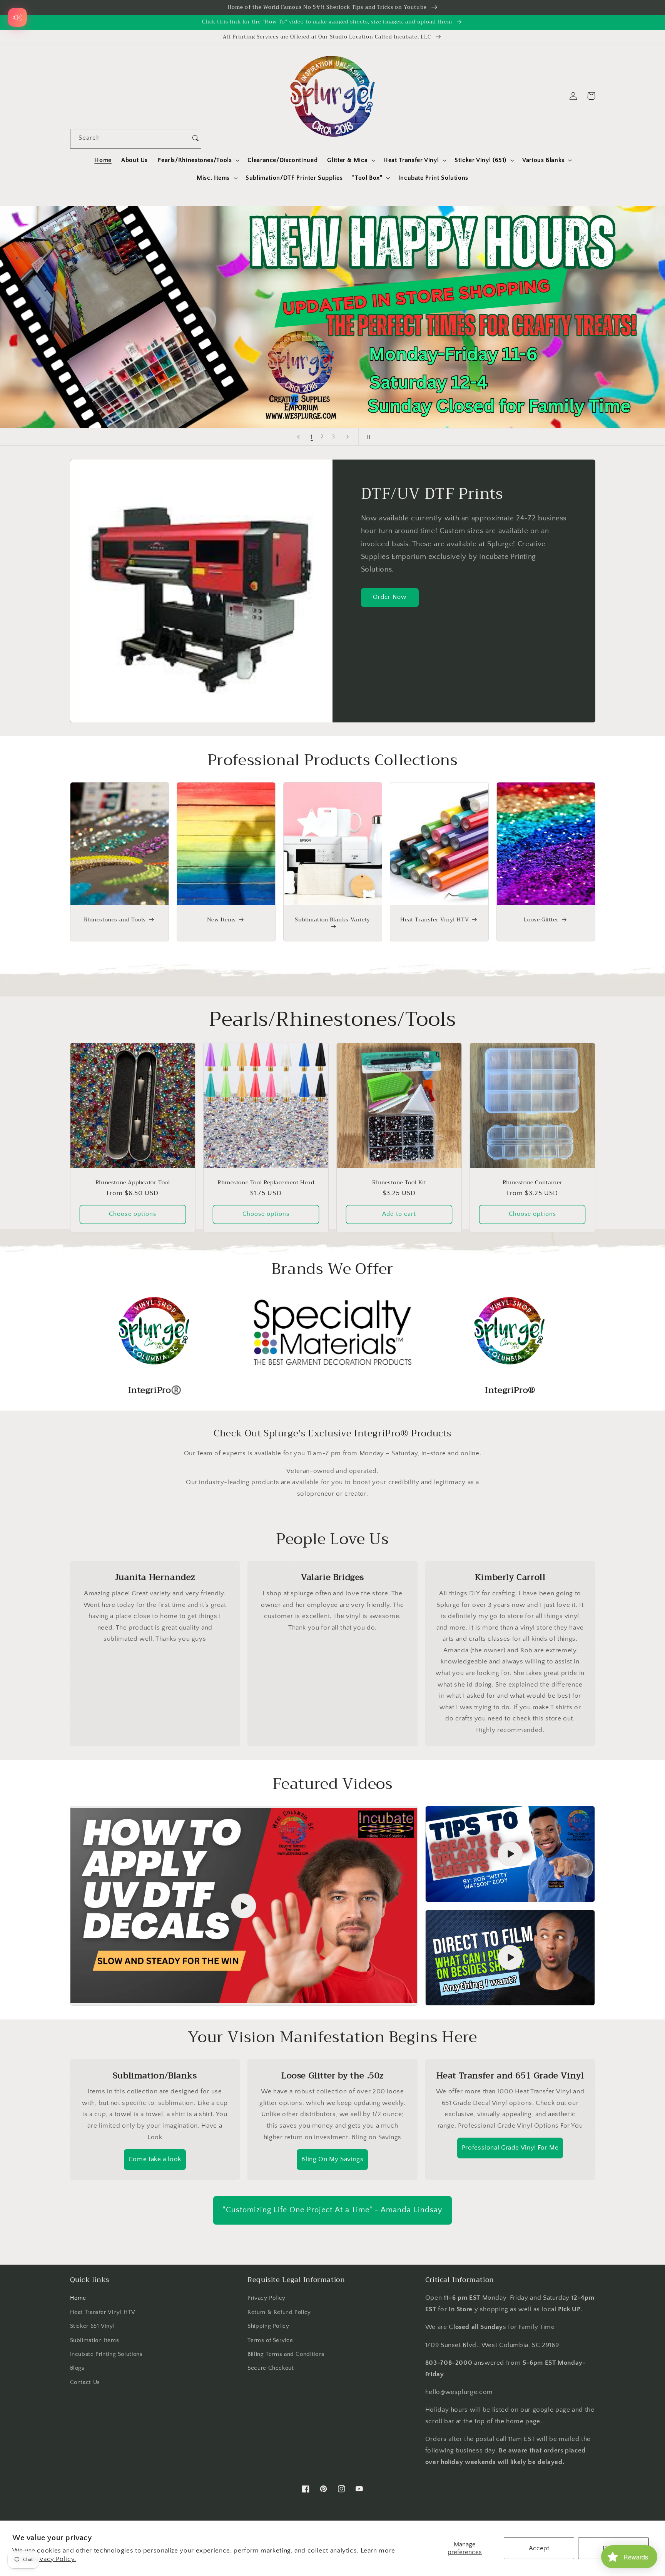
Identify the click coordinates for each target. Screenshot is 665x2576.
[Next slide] (348, 437)
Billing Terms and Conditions (286, 2354)
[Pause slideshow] (367, 437)
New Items (221, 919)
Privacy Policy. (54, 2559)
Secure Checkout (271, 2368)
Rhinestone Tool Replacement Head (266, 1182)
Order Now (390, 597)
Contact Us (85, 2382)
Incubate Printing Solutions (106, 2354)
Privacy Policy (267, 2298)
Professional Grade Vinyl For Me (510, 2148)
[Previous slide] (298, 437)
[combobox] (130, 139)
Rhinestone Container (532, 1182)
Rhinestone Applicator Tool (133, 1182)
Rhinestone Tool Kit (399, 1182)
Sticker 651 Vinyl (93, 2326)
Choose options (133, 1214)
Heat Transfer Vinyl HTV (434, 919)
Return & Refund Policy (279, 2312)
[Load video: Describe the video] (244, 1906)
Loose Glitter (541, 919)
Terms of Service (270, 2340)
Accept (539, 2548)
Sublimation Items (95, 2340)
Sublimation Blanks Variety (332, 920)
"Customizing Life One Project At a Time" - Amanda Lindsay (332, 2210)
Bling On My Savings (332, 2159)
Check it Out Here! (332, 317)
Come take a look (155, 2159)
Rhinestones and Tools (115, 919)
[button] (198, 160)
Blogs (77, 2368)
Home (78, 2298)
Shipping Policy (268, 2326)
